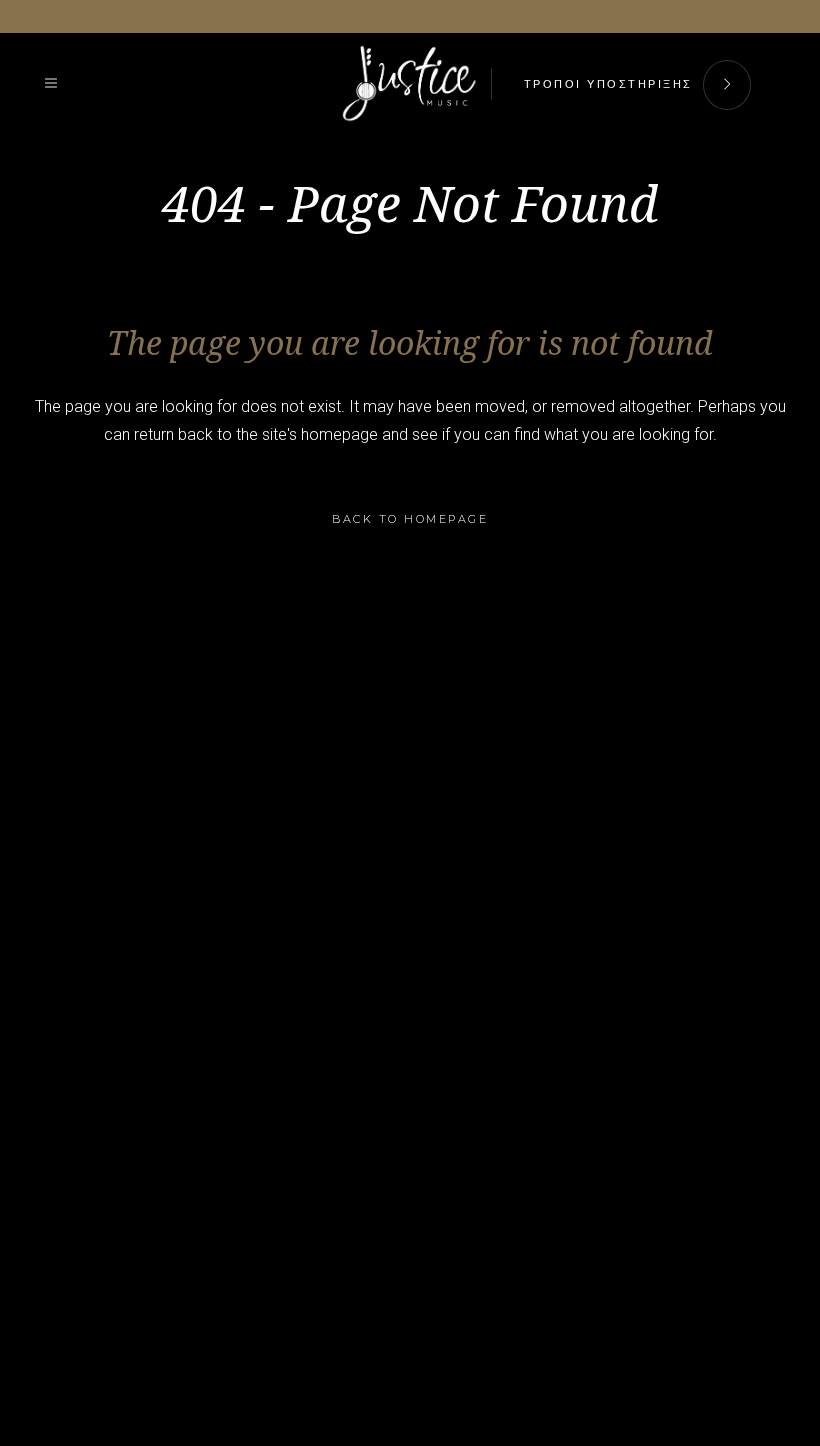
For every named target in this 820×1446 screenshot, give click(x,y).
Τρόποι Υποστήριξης (608, 84)
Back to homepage (410, 519)
